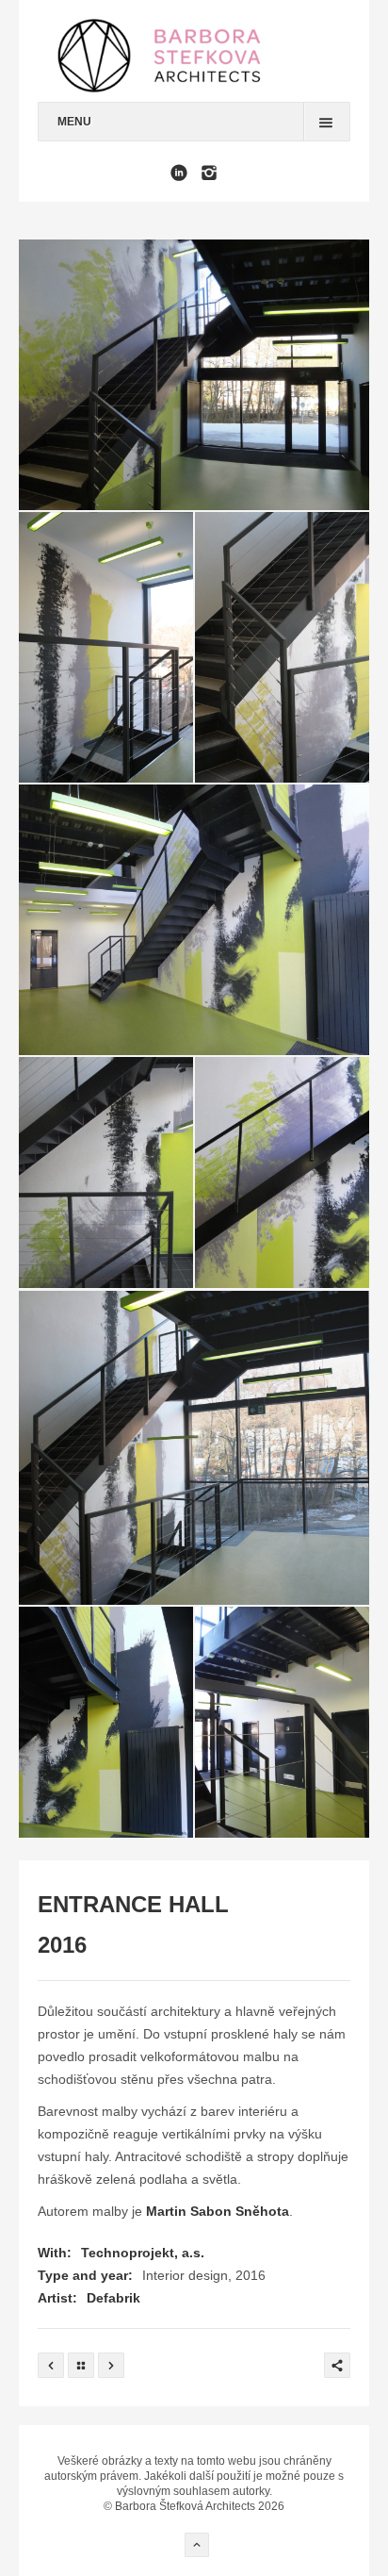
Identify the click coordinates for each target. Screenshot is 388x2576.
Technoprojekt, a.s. (143, 2253)
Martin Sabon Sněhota (218, 2211)
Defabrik (113, 2298)
